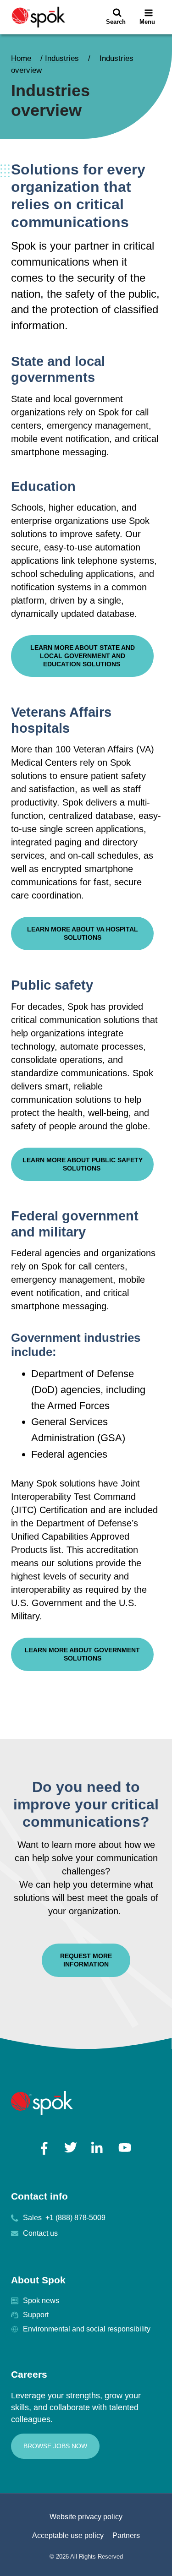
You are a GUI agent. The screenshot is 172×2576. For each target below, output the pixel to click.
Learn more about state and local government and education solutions (83, 656)
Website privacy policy (86, 2517)
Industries (62, 58)
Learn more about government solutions (82, 1654)
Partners (126, 2535)
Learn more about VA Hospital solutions (83, 933)
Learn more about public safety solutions (83, 1164)
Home (21, 58)
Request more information (86, 1960)
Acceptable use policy (68, 2535)
